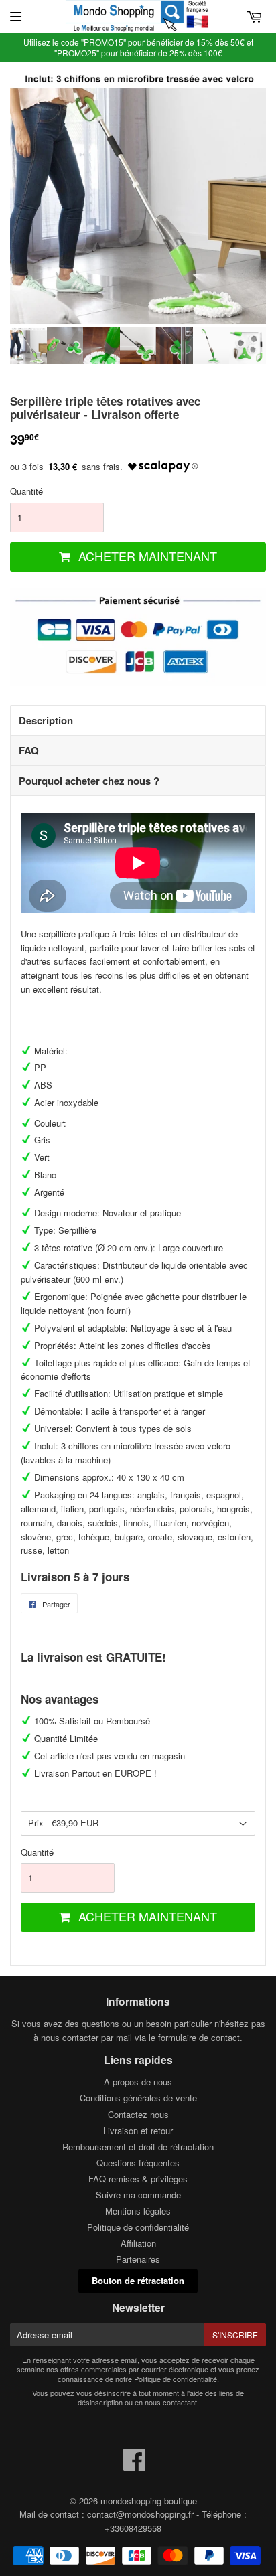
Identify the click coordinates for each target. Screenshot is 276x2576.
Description (46, 720)
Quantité (26, 491)
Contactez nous (138, 2114)
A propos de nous (138, 2082)
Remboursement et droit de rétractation (138, 2147)
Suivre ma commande (138, 2195)
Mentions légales (138, 2211)
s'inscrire (235, 2335)
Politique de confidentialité (138, 2227)
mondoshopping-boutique (149, 2501)
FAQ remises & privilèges (138, 2179)
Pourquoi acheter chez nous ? (89, 781)
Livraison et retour (138, 2130)
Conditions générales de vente (138, 2098)
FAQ (29, 750)
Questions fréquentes (138, 2163)
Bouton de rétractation (138, 2280)
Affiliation (138, 2243)
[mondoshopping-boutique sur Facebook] (135, 2466)
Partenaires (138, 2259)
